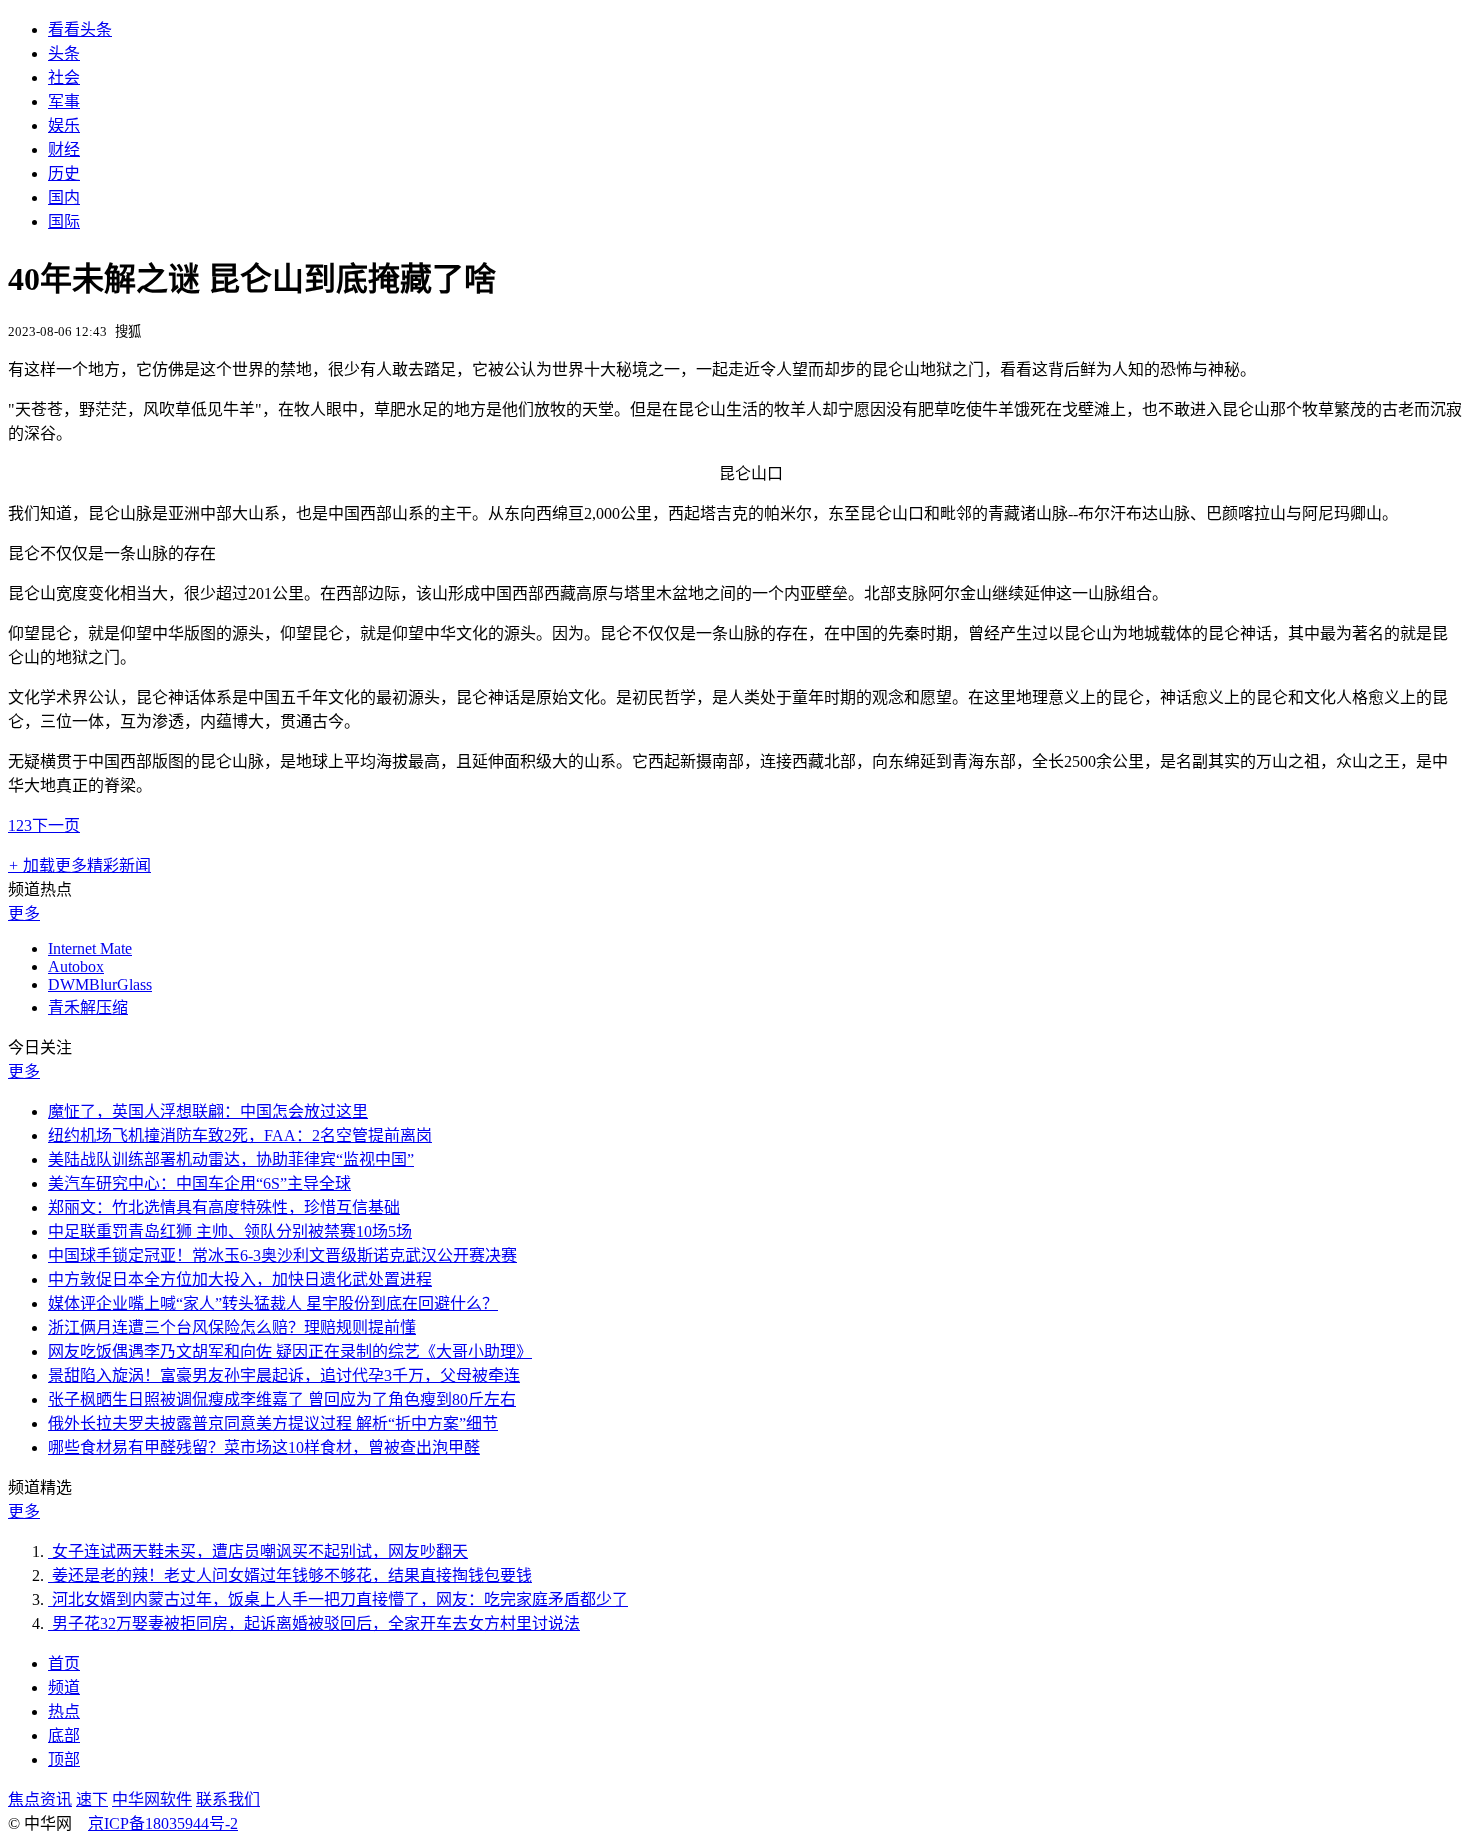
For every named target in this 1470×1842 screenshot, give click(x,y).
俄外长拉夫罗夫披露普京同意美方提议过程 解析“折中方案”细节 (273, 1423)
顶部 (64, 1759)
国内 (64, 197)
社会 (64, 77)
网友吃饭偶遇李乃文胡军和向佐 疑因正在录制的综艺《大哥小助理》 (290, 1351)
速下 (92, 1799)
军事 (64, 101)
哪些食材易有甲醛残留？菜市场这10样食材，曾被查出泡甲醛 (264, 1447)
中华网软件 (152, 1799)
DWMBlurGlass (100, 984)
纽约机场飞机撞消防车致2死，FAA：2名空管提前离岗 (240, 1135)
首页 (64, 1663)
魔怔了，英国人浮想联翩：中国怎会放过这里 (208, 1111)
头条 (64, 53)
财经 (64, 149)
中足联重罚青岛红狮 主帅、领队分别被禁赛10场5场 (230, 1231)
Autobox (76, 966)
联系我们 (228, 1799)
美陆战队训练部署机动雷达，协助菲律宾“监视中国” (231, 1159)
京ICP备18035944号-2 (163, 1823)
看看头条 (80, 29)
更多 (24, 913)
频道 (64, 1687)
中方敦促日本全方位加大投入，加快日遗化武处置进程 (240, 1279)
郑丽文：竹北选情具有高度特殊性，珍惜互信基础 (224, 1207)
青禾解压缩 (88, 1007)
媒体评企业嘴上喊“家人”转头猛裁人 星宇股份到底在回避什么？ (273, 1303)
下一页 (56, 825)
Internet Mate (90, 948)
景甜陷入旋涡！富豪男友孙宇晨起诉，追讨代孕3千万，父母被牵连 (284, 1375)
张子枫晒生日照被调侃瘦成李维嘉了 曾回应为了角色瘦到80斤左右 (282, 1399)
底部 (64, 1735)
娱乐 (64, 125)
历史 (64, 173)
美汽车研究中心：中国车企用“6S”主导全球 (199, 1183)
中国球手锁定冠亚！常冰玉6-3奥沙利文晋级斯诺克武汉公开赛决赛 (282, 1255)
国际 (64, 221)
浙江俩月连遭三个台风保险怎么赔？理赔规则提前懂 (232, 1327)
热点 (64, 1711)
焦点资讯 (40, 1799)
